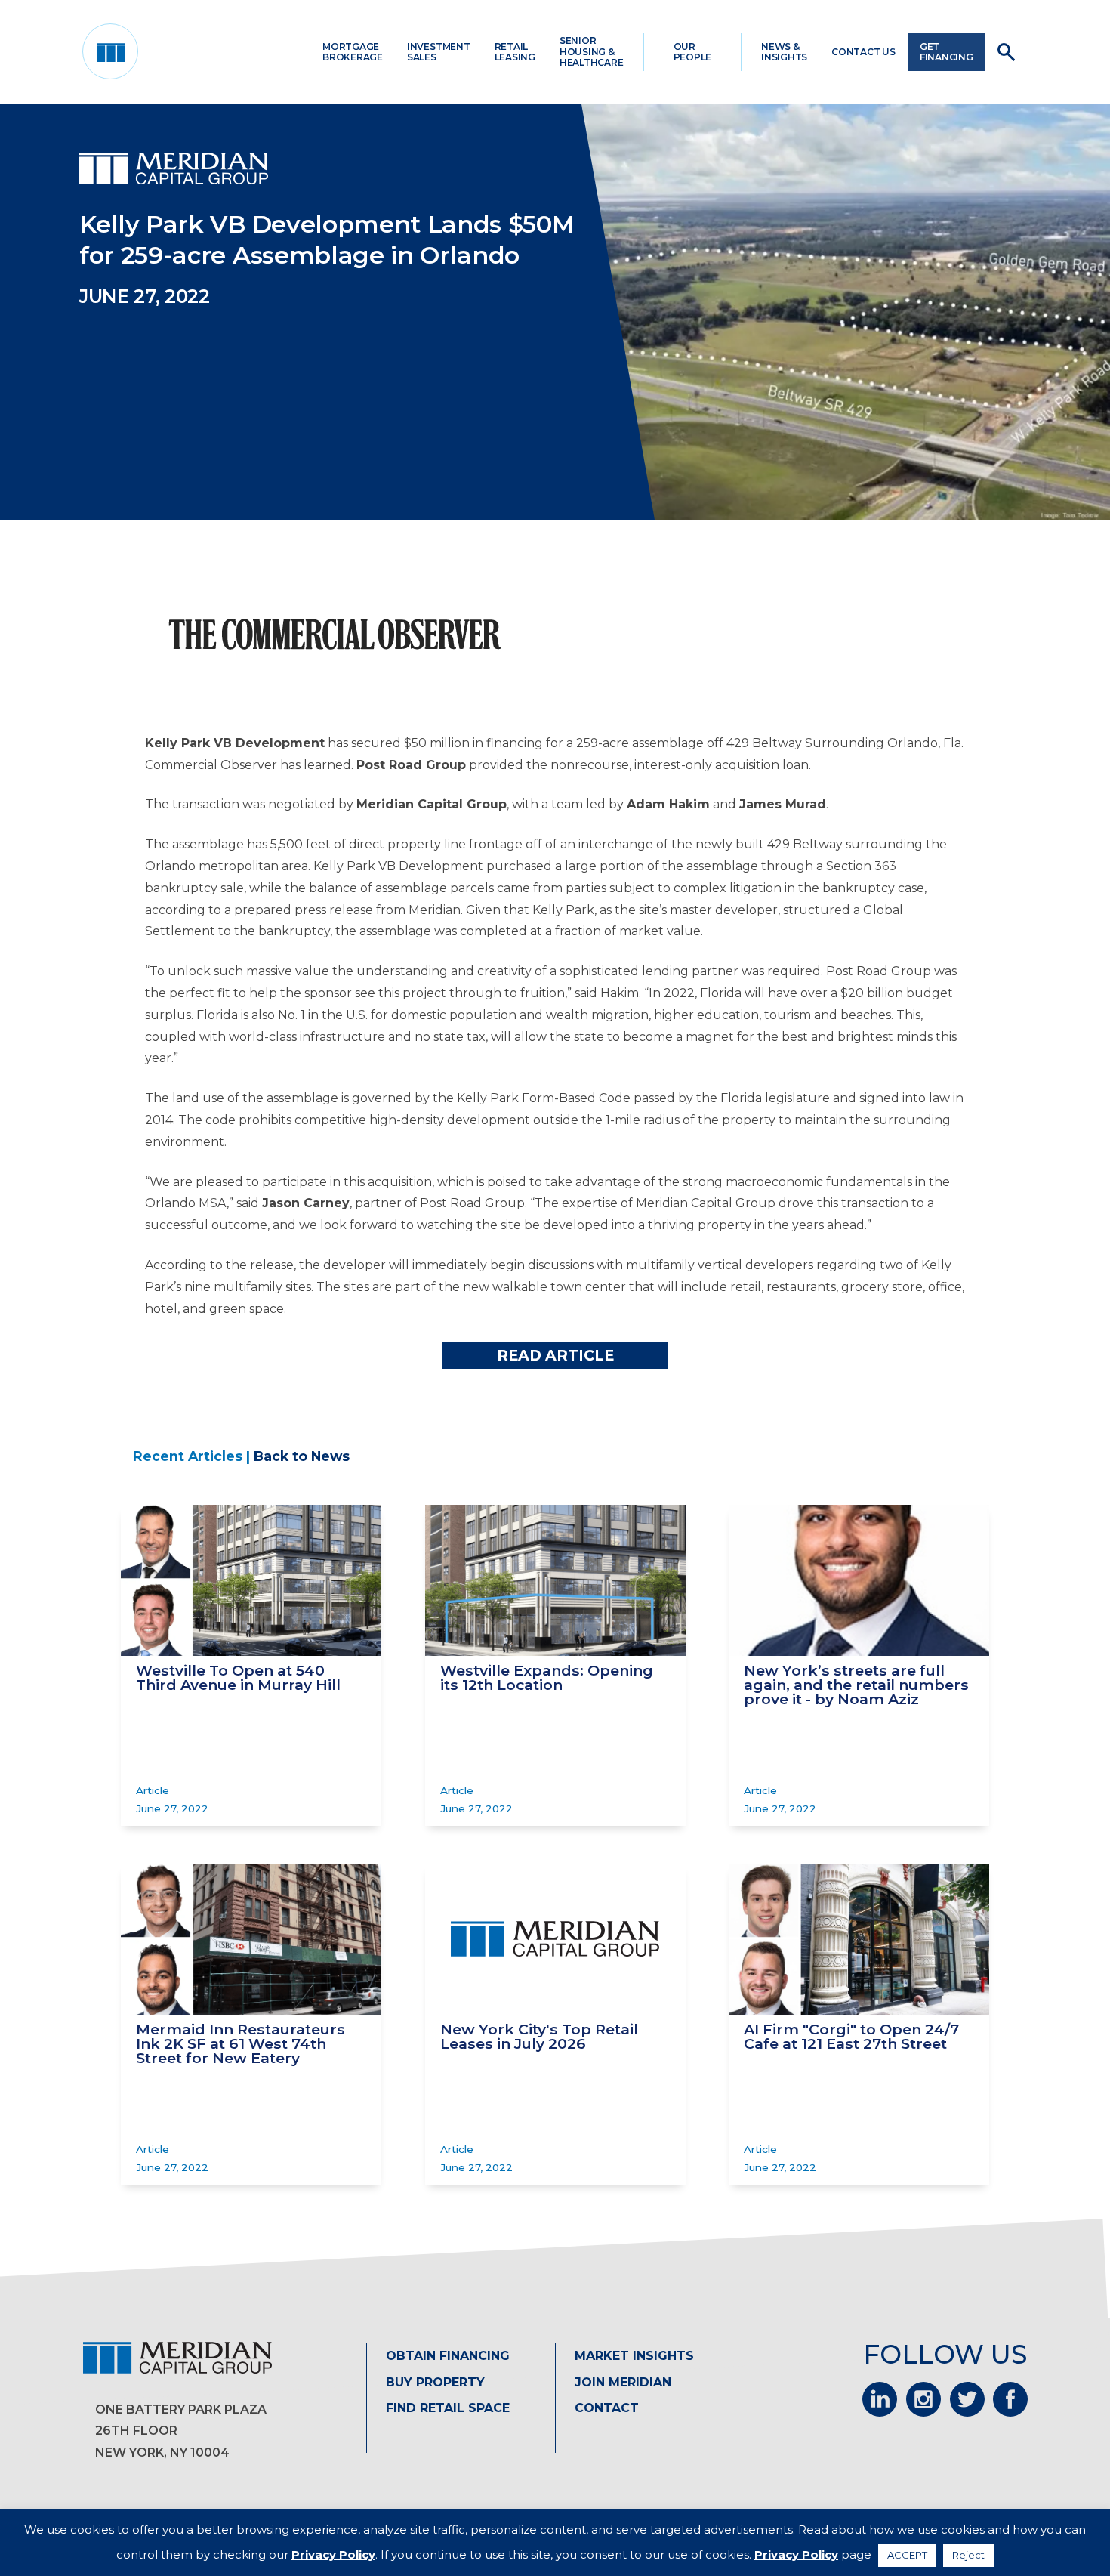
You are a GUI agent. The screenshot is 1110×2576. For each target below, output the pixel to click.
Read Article (555, 1355)
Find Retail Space (448, 2408)
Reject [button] (968, 2555)
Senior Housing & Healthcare (592, 51)
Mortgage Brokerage (353, 52)
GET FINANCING (947, 52)
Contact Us (863, 52)
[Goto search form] (1006, 52)
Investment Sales (439, 52)
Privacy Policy (333, 2554)
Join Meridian (623, 2382)
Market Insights (634, 2356)
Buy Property (435, 2382)
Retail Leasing (515, 52)
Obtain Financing (448, 2356)
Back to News (302, 1456)
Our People (693, 52)
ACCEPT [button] (907, 2555)
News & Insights (784, 52)
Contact (607, 2408)
